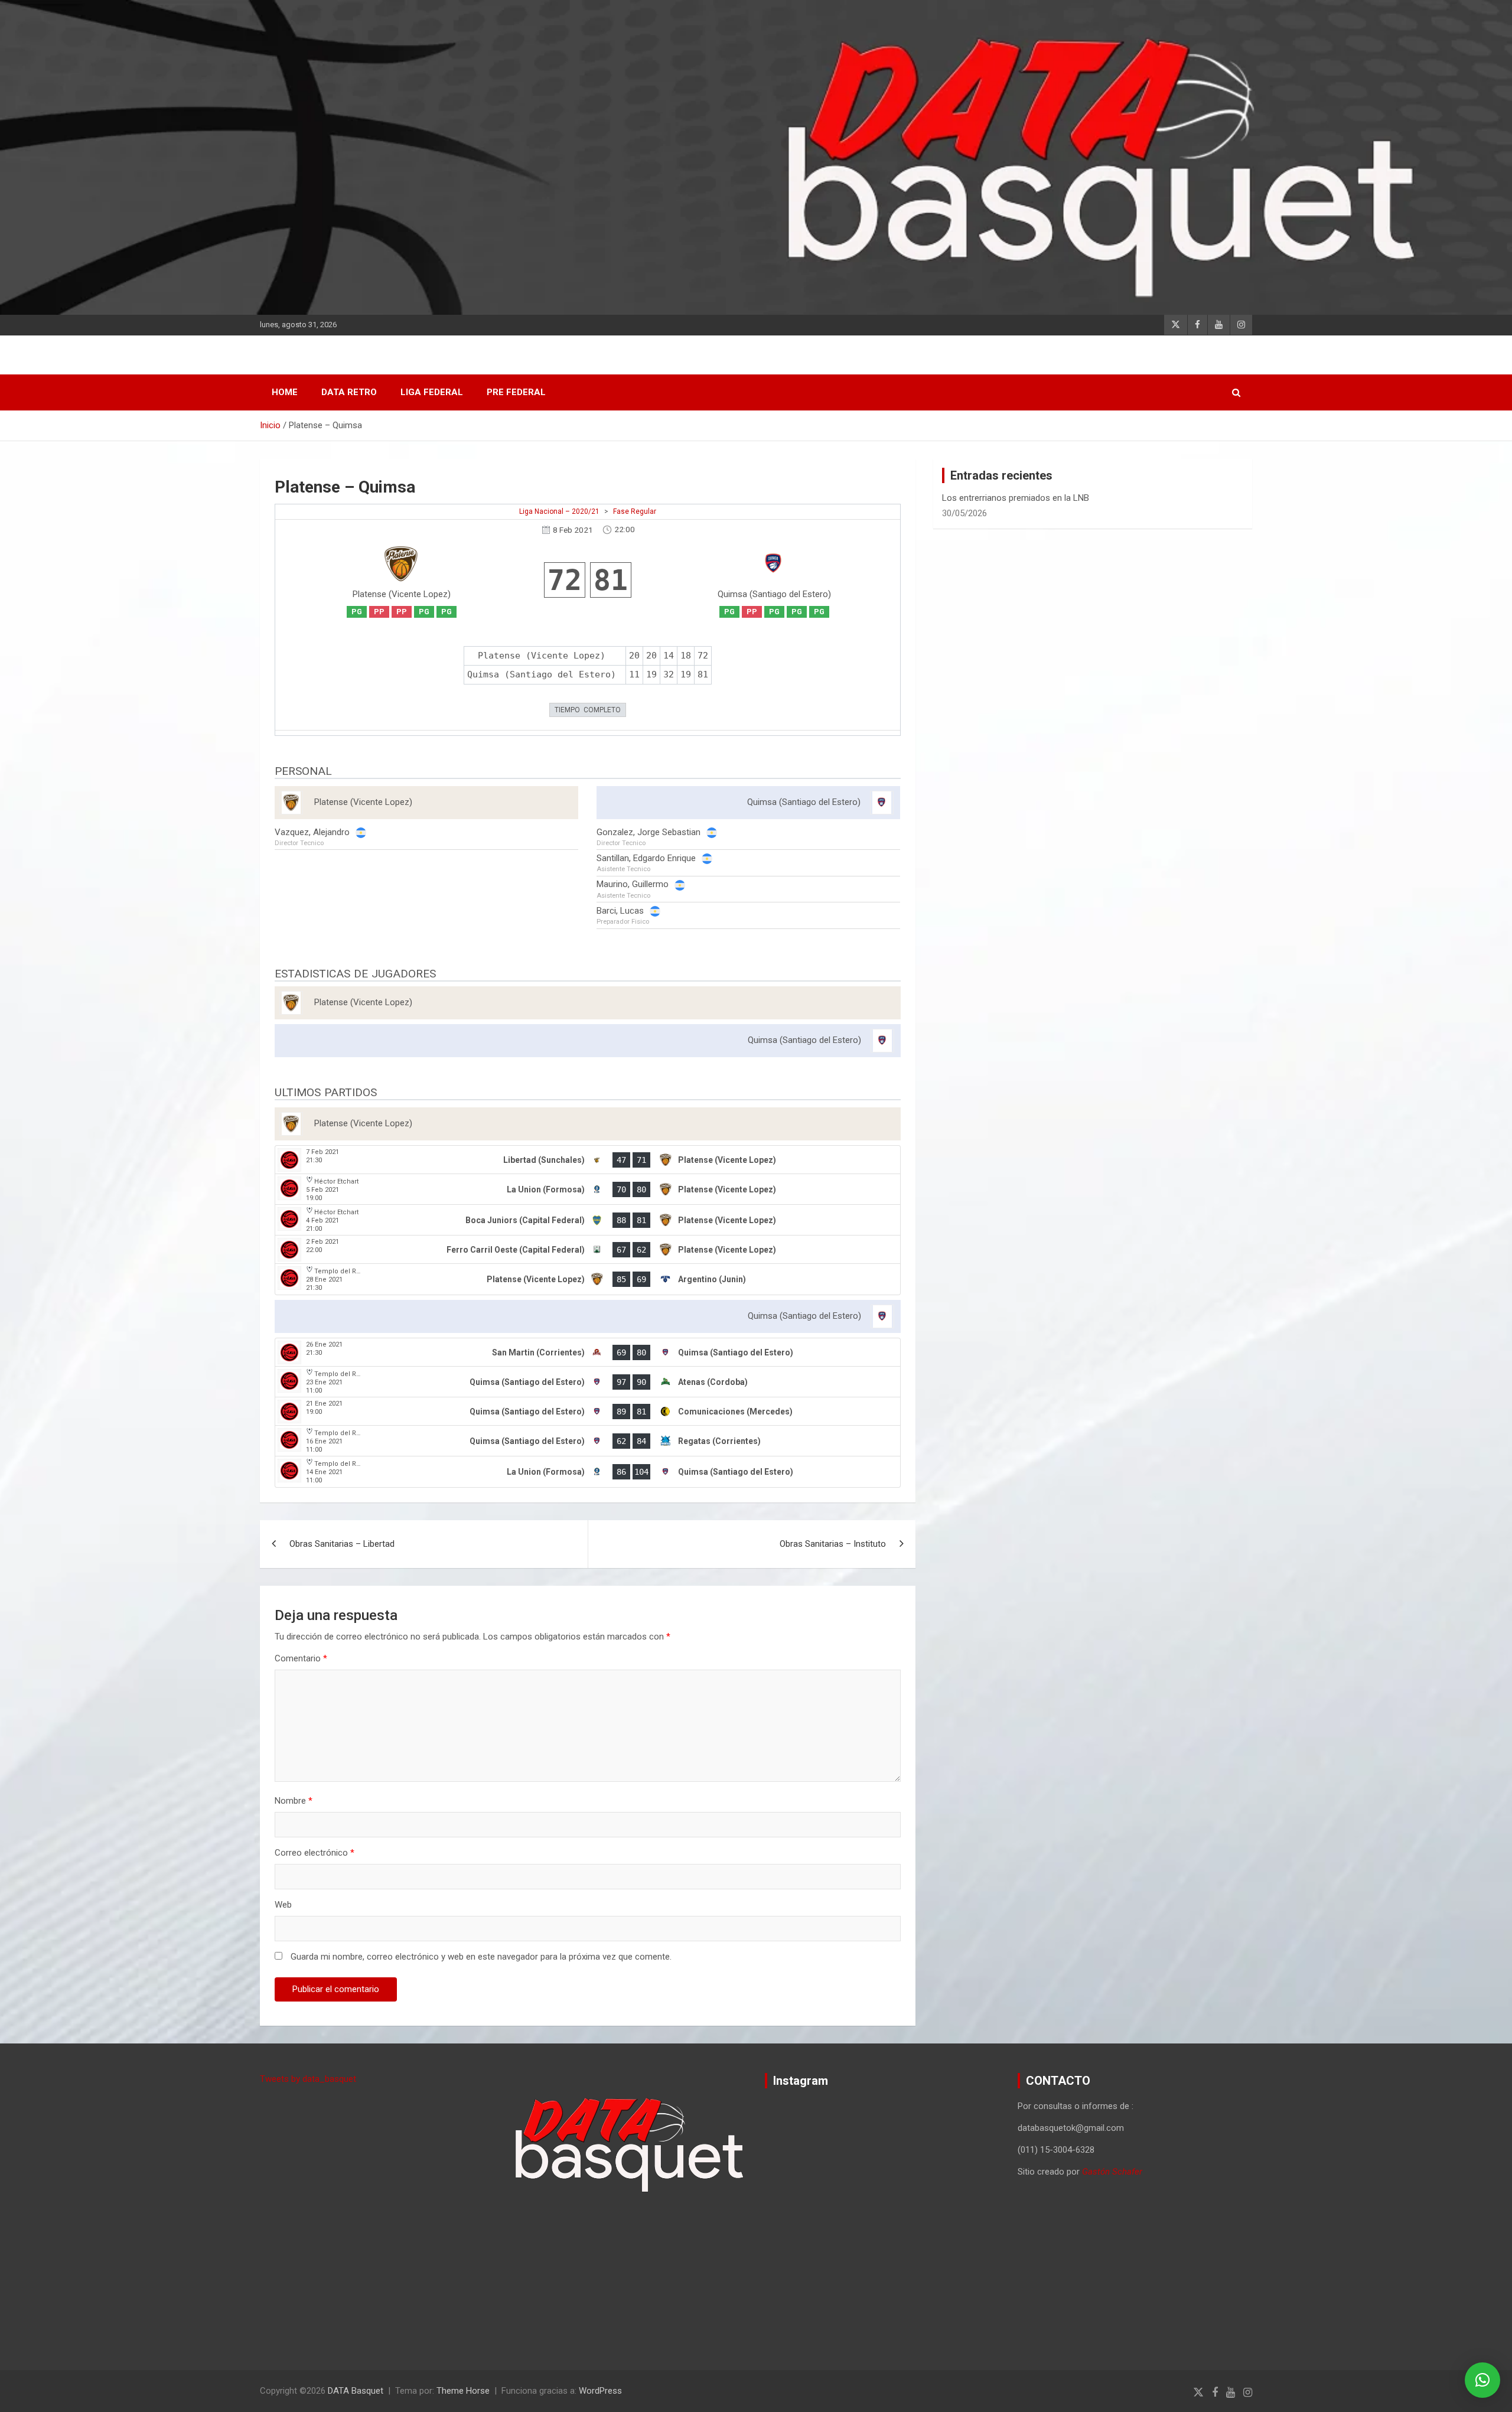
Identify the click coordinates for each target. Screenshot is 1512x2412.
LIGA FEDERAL (432, 392)
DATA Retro (349, 392)
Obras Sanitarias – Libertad (342, 1544)
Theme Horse (463, 2391)
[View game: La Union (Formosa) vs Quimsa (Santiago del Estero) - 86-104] (588, 1472)
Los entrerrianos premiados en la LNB (1016, 498)
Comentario (301, 1658)
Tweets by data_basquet (308, 2079)
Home (285, 392)
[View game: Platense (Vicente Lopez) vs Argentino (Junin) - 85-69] (588, 1279)
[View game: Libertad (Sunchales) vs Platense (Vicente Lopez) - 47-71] (588, 1160)
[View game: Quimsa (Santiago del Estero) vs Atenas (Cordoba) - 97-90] (588, 1382)
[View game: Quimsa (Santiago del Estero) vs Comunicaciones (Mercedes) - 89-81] (588, 1412)
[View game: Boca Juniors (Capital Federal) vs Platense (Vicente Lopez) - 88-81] (588, 1220)
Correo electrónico (315, 1853)
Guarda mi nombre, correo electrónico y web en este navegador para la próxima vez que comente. (481, 1957)
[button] (1482, 2380)
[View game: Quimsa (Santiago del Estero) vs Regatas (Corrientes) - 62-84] (588, 1441)
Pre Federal (516, 392)
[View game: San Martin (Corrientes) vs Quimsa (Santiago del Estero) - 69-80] (588, 1352)
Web (283, 1905)
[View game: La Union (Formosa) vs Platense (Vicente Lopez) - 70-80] (588, 1189)
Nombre (294, 1801)
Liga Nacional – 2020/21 (559, 511)
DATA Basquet (356, 2391)
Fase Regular (635, 511)
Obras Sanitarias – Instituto (833, 1544)
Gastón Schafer (1112, 2172)
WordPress (600, 2391)
